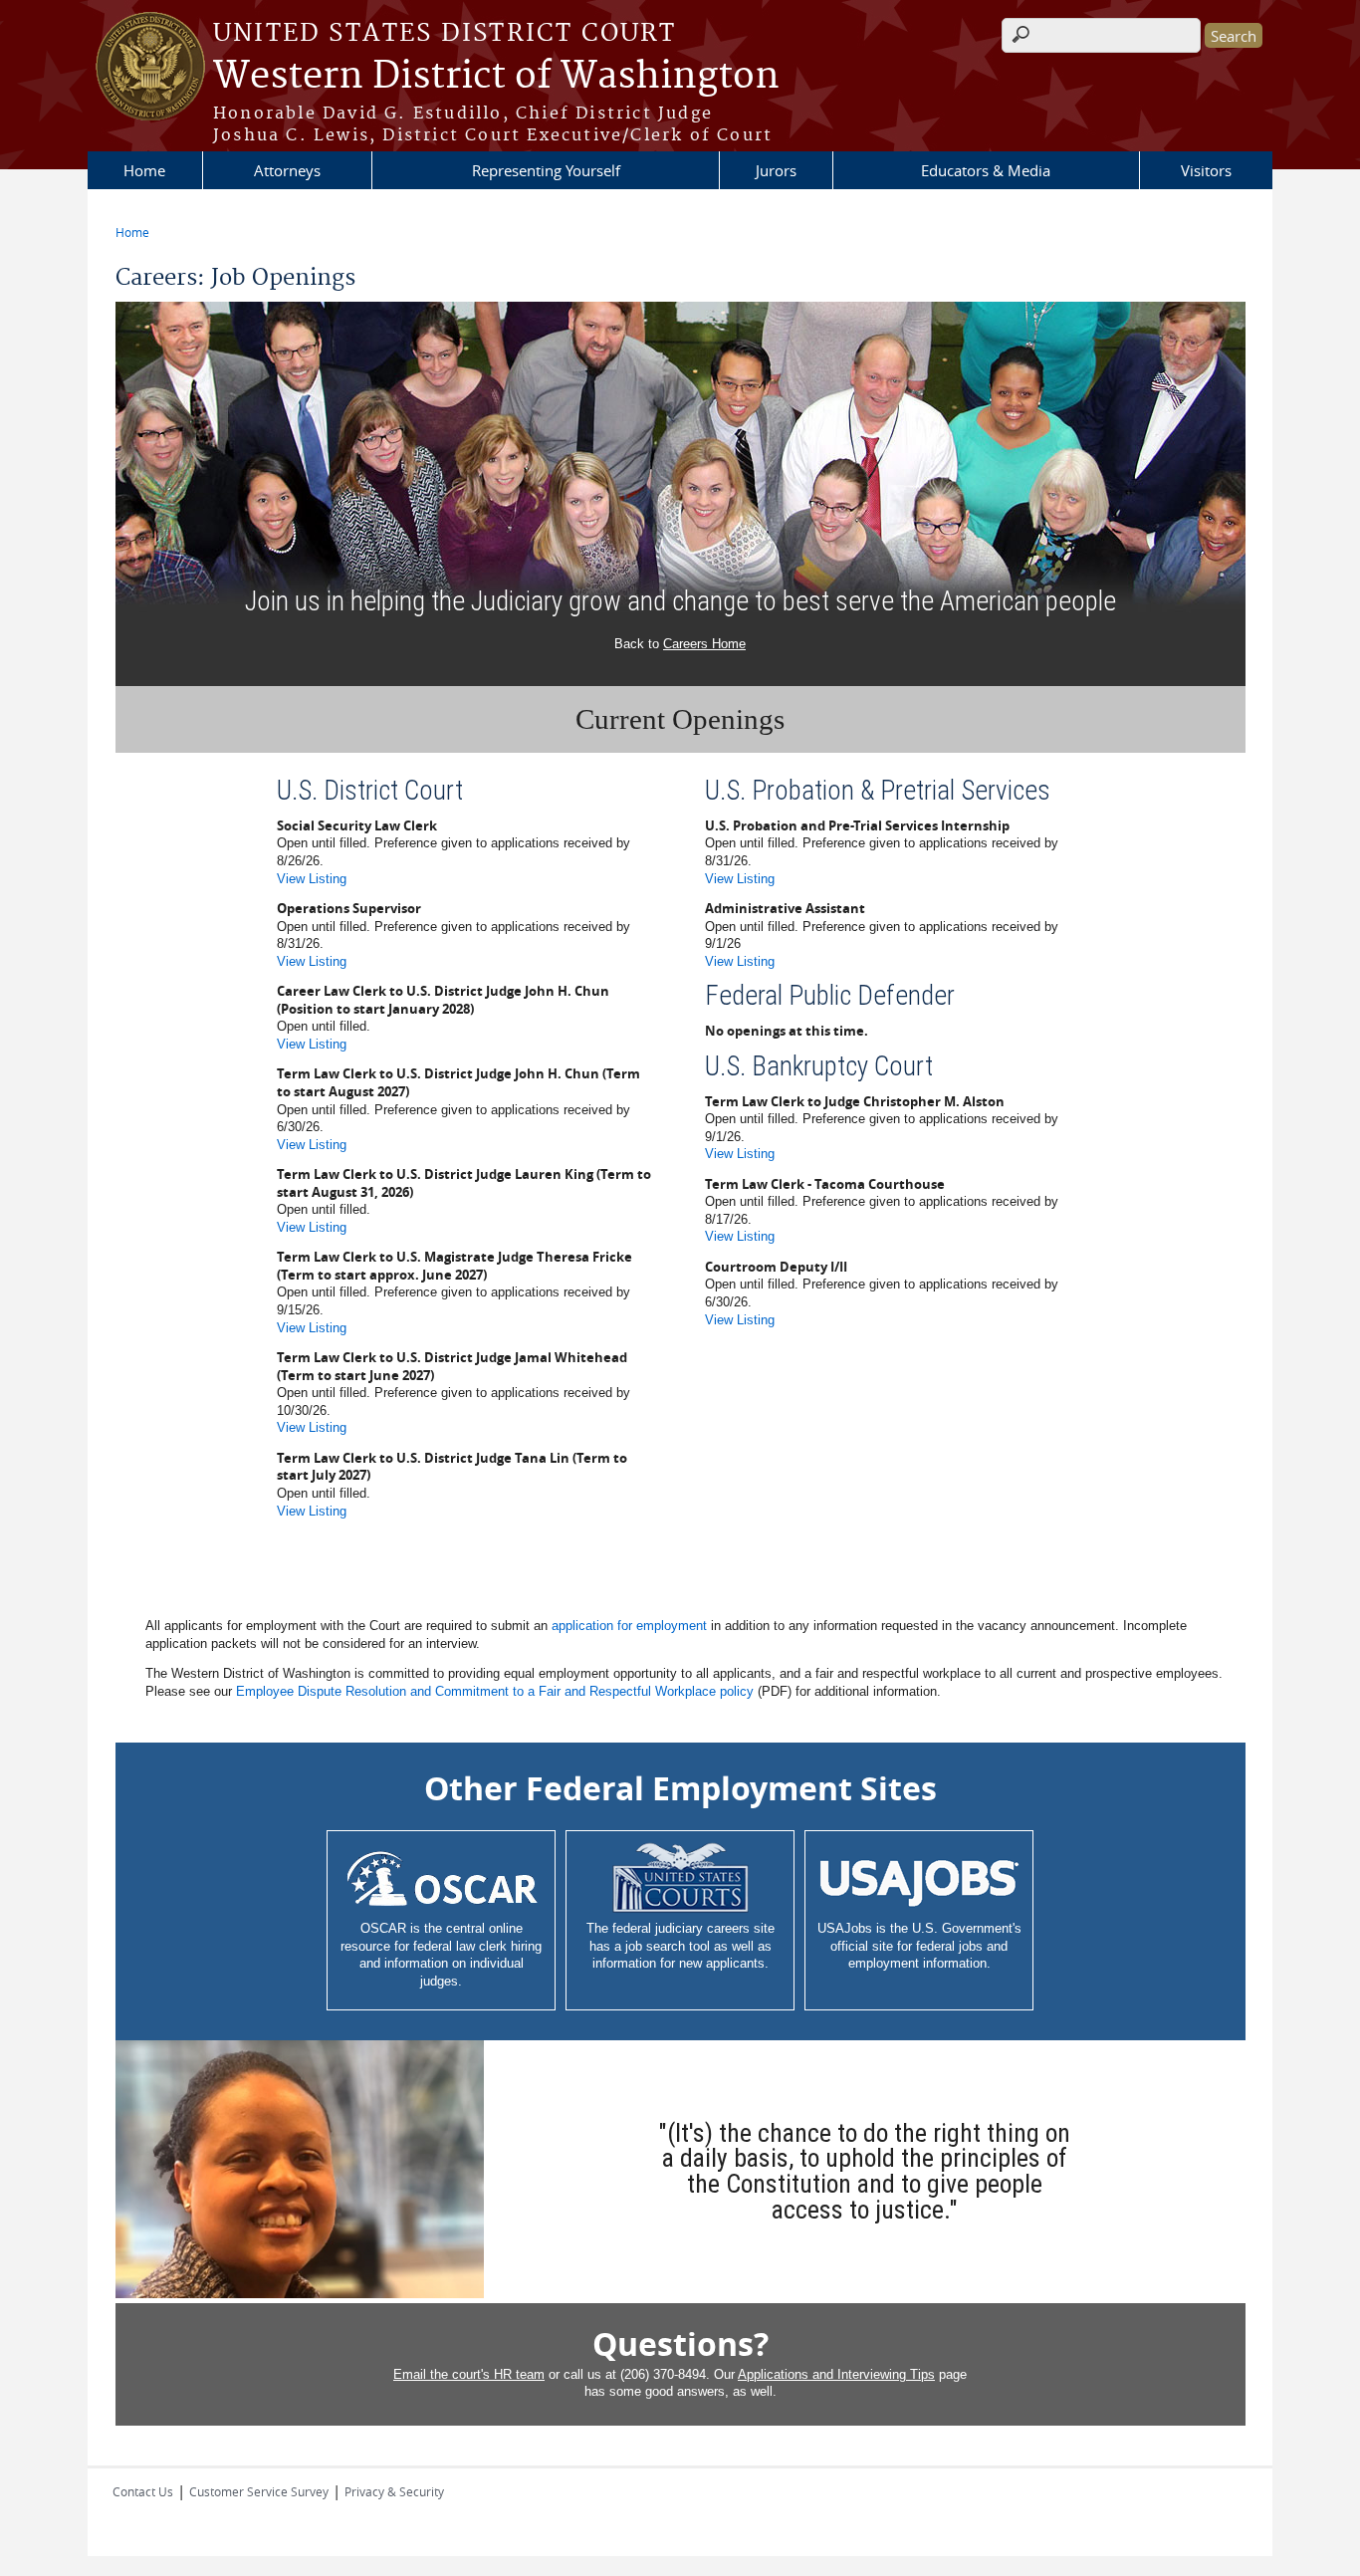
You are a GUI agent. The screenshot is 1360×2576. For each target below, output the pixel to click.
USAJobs (845, 1928)
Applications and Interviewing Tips (836, 2374)
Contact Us (143, 2491)
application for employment (629, 1626)
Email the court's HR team (469, 2374)
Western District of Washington (496, 77)
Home (144, 170)
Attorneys (287, 170)
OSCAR (383, 1928)
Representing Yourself (546, 170)
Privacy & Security (394, 2491)
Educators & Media (986, 170)
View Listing (312, 879)
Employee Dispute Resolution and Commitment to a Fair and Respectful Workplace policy (495, 1691)
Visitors (1206, 170)
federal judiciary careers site (693, 1928)
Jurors (776, 170)
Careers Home (704, 644)
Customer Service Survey (259, 2491)
